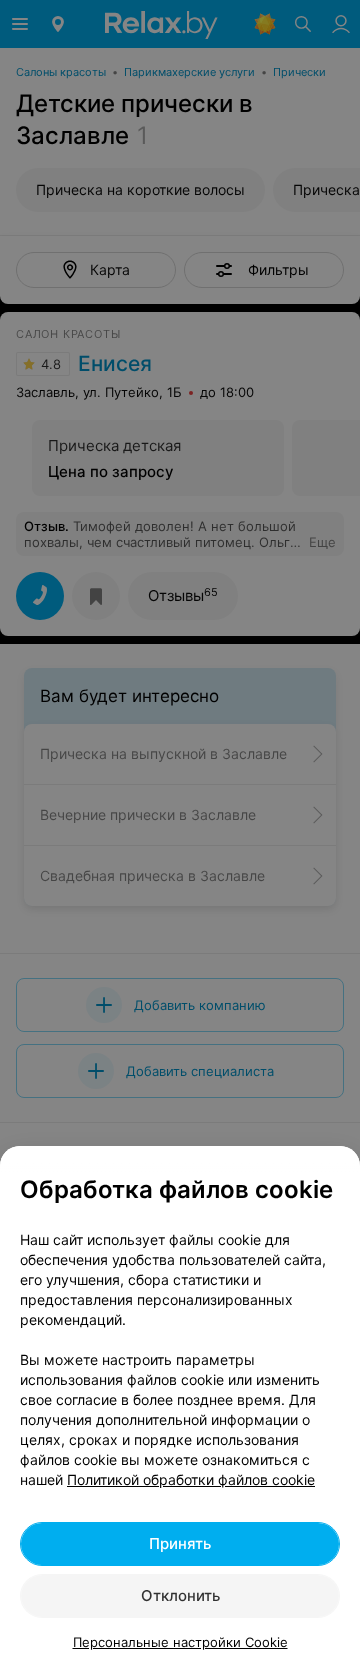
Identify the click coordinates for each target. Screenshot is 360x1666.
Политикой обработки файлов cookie (191, 1479)
